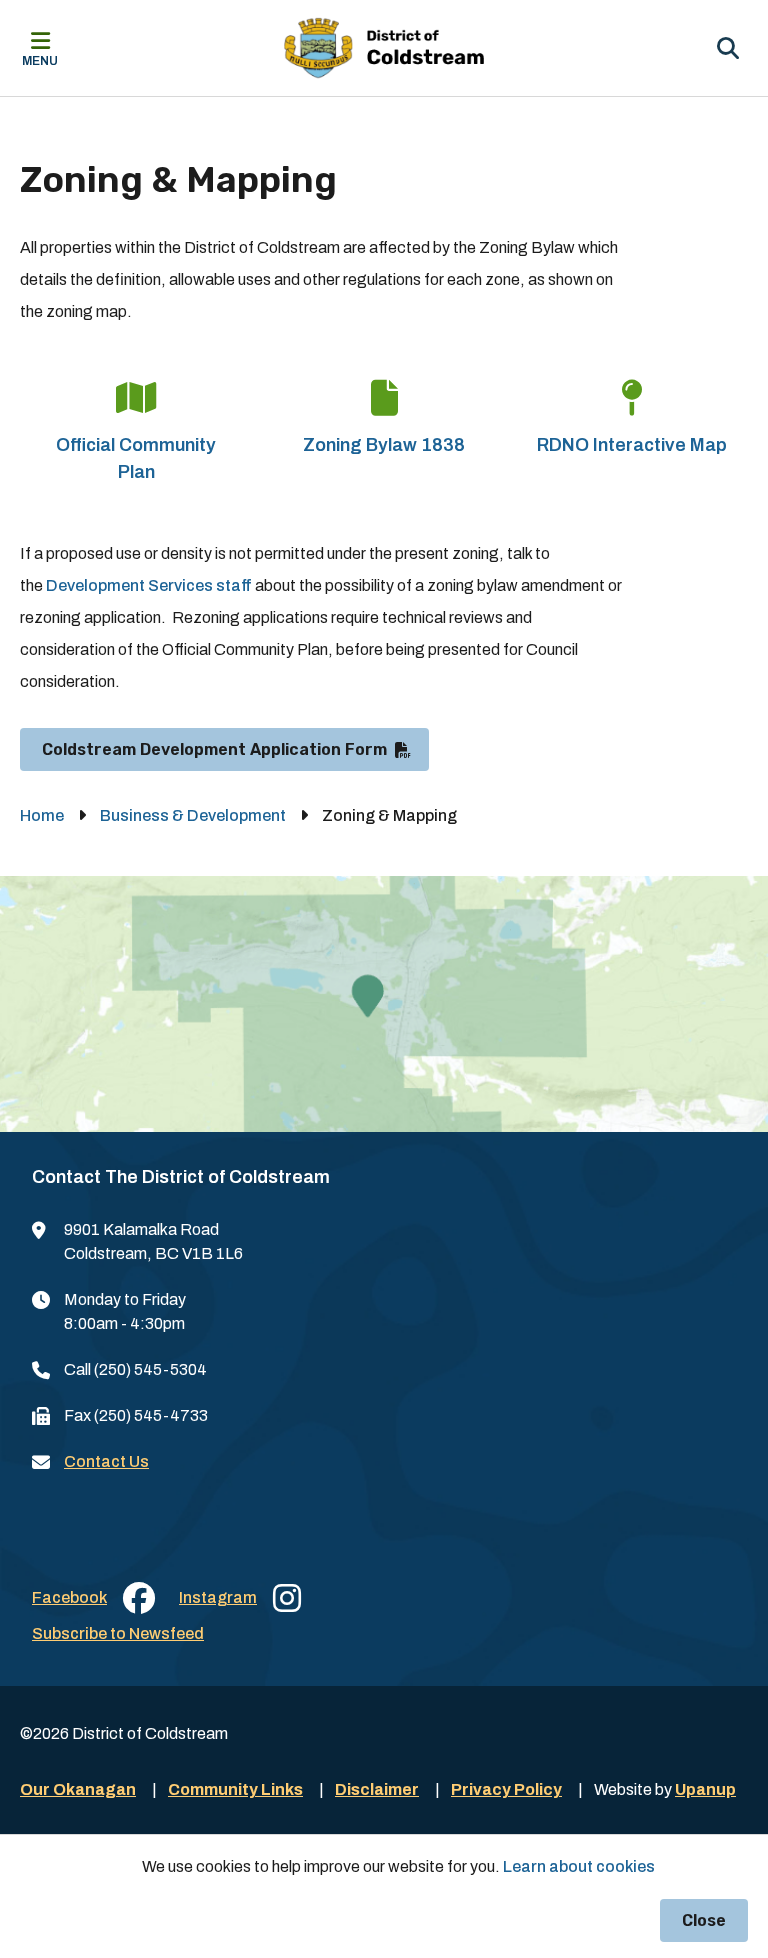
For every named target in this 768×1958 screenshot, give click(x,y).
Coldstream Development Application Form (214, 749)
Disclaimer (377, 1789)
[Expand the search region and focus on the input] (728, 48)
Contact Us (106, 1461)
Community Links (235, 1789)
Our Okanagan (78, 1789)
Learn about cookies (579, 1866)
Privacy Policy (506, 1789)
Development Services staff (149, 585)
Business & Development (193, 815)
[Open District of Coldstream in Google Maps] (384, 1004)
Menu (40, 61)
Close (704, 1920)
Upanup (705, 1789)
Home (42, 815)
